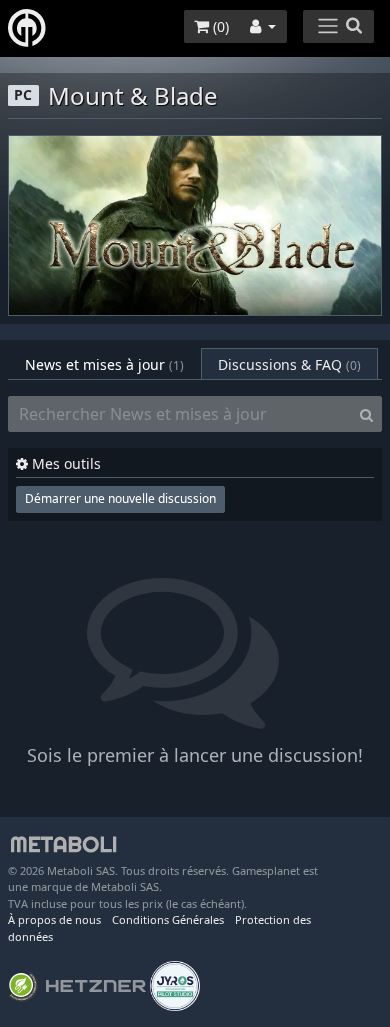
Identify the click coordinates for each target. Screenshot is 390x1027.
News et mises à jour (104, 364)
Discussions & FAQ (289, 364)
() (219, 26)
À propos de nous (54, 919)
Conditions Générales (168, 919)
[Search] (366, 414)
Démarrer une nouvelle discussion (120, 498)
